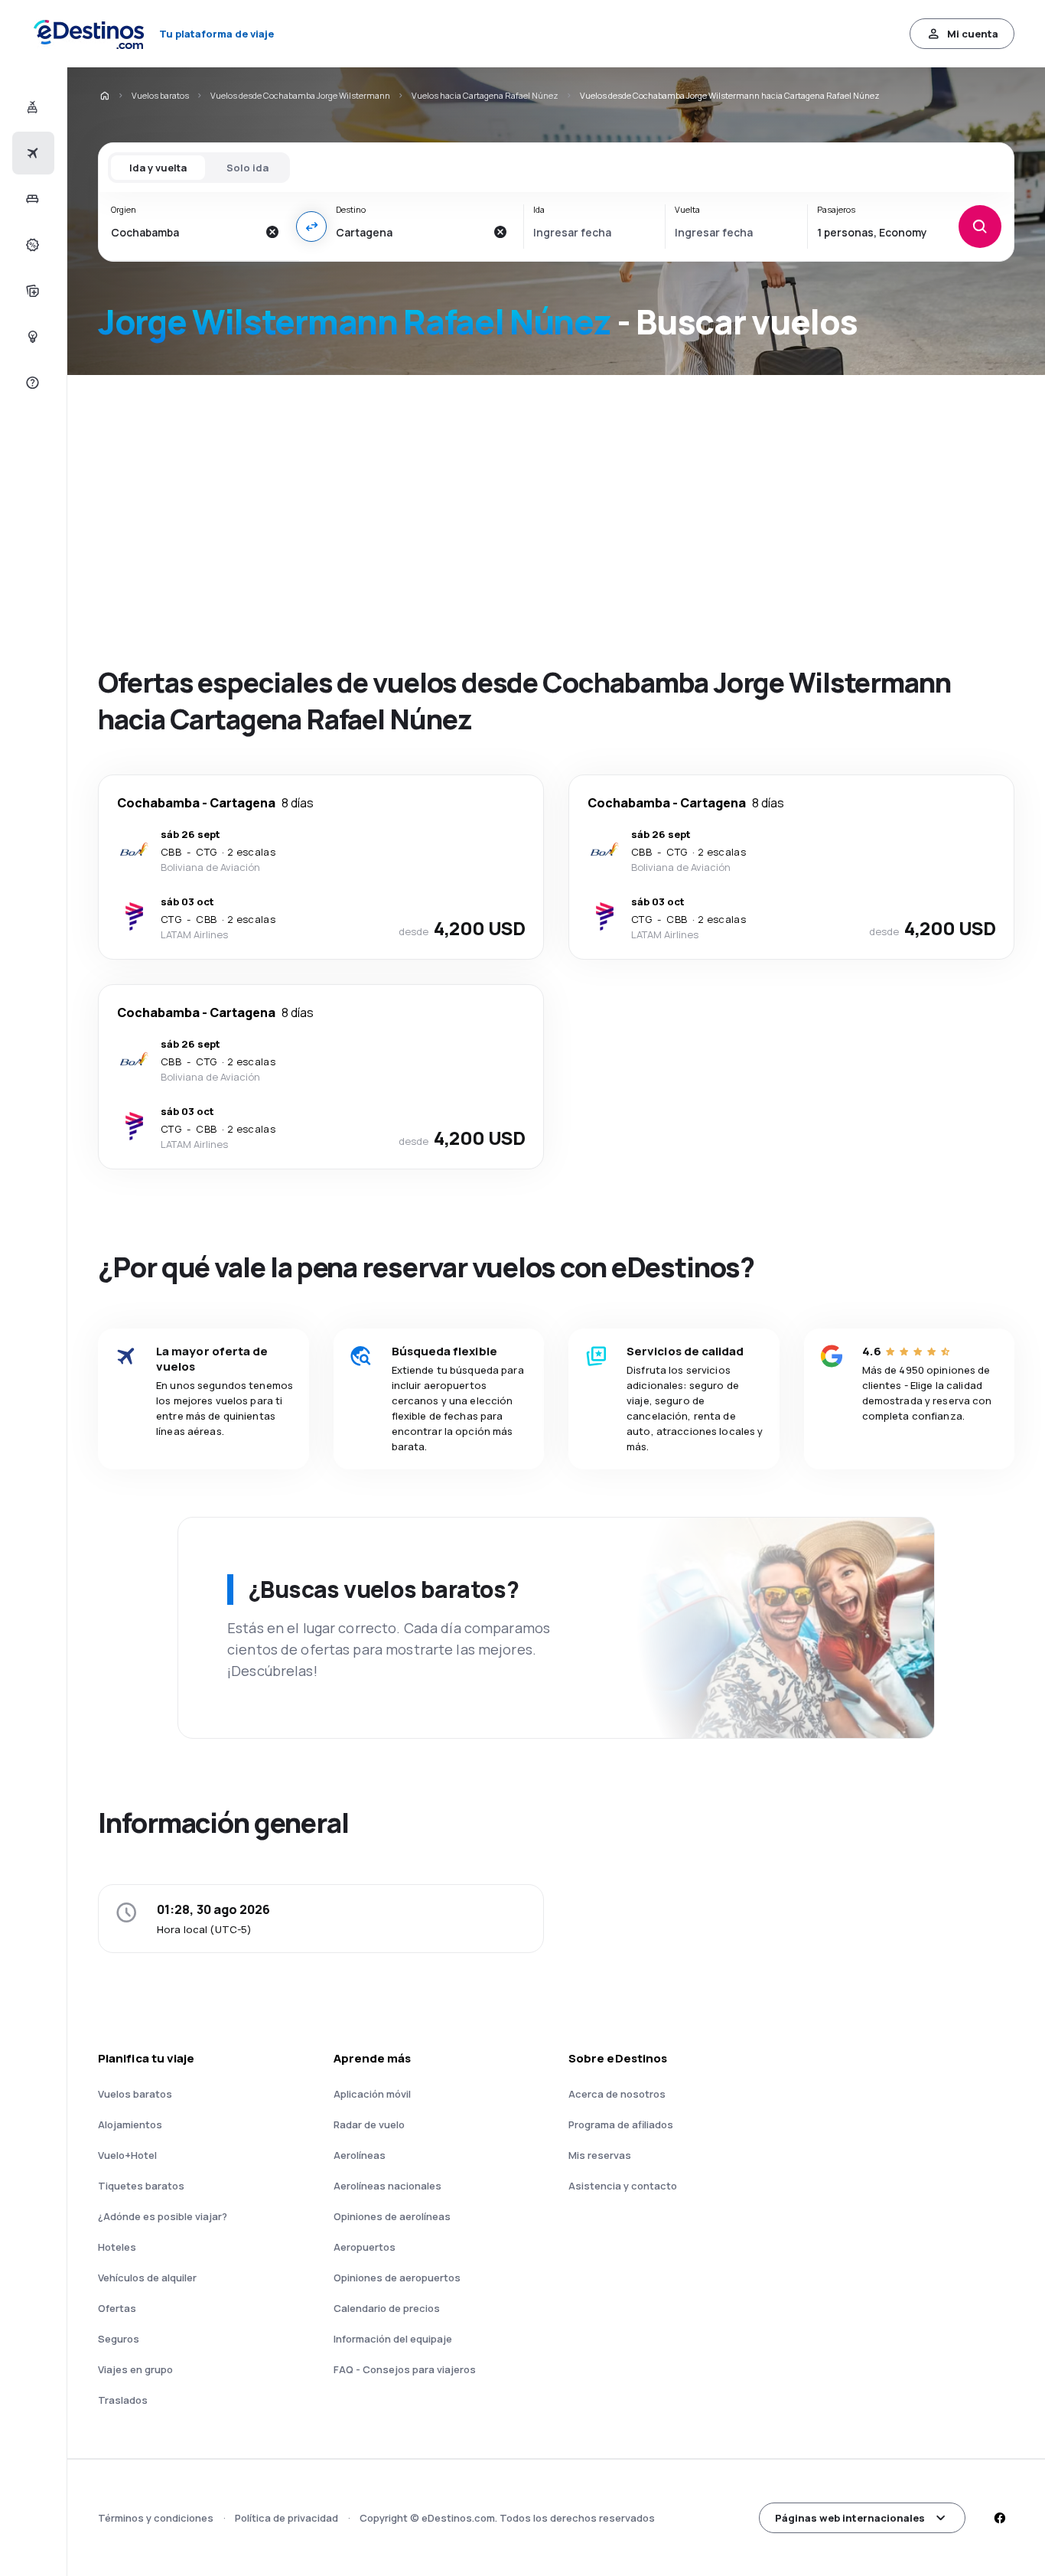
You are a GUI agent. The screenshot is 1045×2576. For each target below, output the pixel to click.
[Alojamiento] (31, 199)
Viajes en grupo (135, 2369)
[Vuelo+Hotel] (31, 107)
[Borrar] (272, 232)
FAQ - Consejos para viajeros (405, 2369)
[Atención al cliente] (31, 383)
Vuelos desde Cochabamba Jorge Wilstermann (300, 95)
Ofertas (117, 2308)
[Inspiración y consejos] (31, 337)
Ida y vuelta (158, 168)
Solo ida (247, 168)
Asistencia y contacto (623, 2186)
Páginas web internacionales (850, 2518)
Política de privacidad (286, 2518)
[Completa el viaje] (31, 291)
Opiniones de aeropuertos (397, 2278)
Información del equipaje (393, 2339)
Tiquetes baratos (141, 2186)
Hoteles (117, 2247)
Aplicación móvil (372, 2094)
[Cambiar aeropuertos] (311, 227)
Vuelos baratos (160, 95)
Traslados (123, 2400)
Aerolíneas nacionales (387, 2186)
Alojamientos (130, 2124)
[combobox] (184, 232)
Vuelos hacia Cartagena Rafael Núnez (485, 95)
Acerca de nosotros (617, 2094)
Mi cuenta (973, 34)
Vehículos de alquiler (147, 2278)
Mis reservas (600, 2155)
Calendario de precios (387, 2308)
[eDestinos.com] (104, 96)
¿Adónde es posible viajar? (163, 2216)
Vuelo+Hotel (127, 2155)
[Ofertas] (31, 245)
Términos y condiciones (156, 2518)
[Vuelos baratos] (31, 153)
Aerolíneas (360, 2155)
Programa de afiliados (621, 2124)
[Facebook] (999, 2518)
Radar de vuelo (369, 2124)
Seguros (119, 2339)
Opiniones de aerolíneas (392, 2216)
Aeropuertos (365, 2247)
